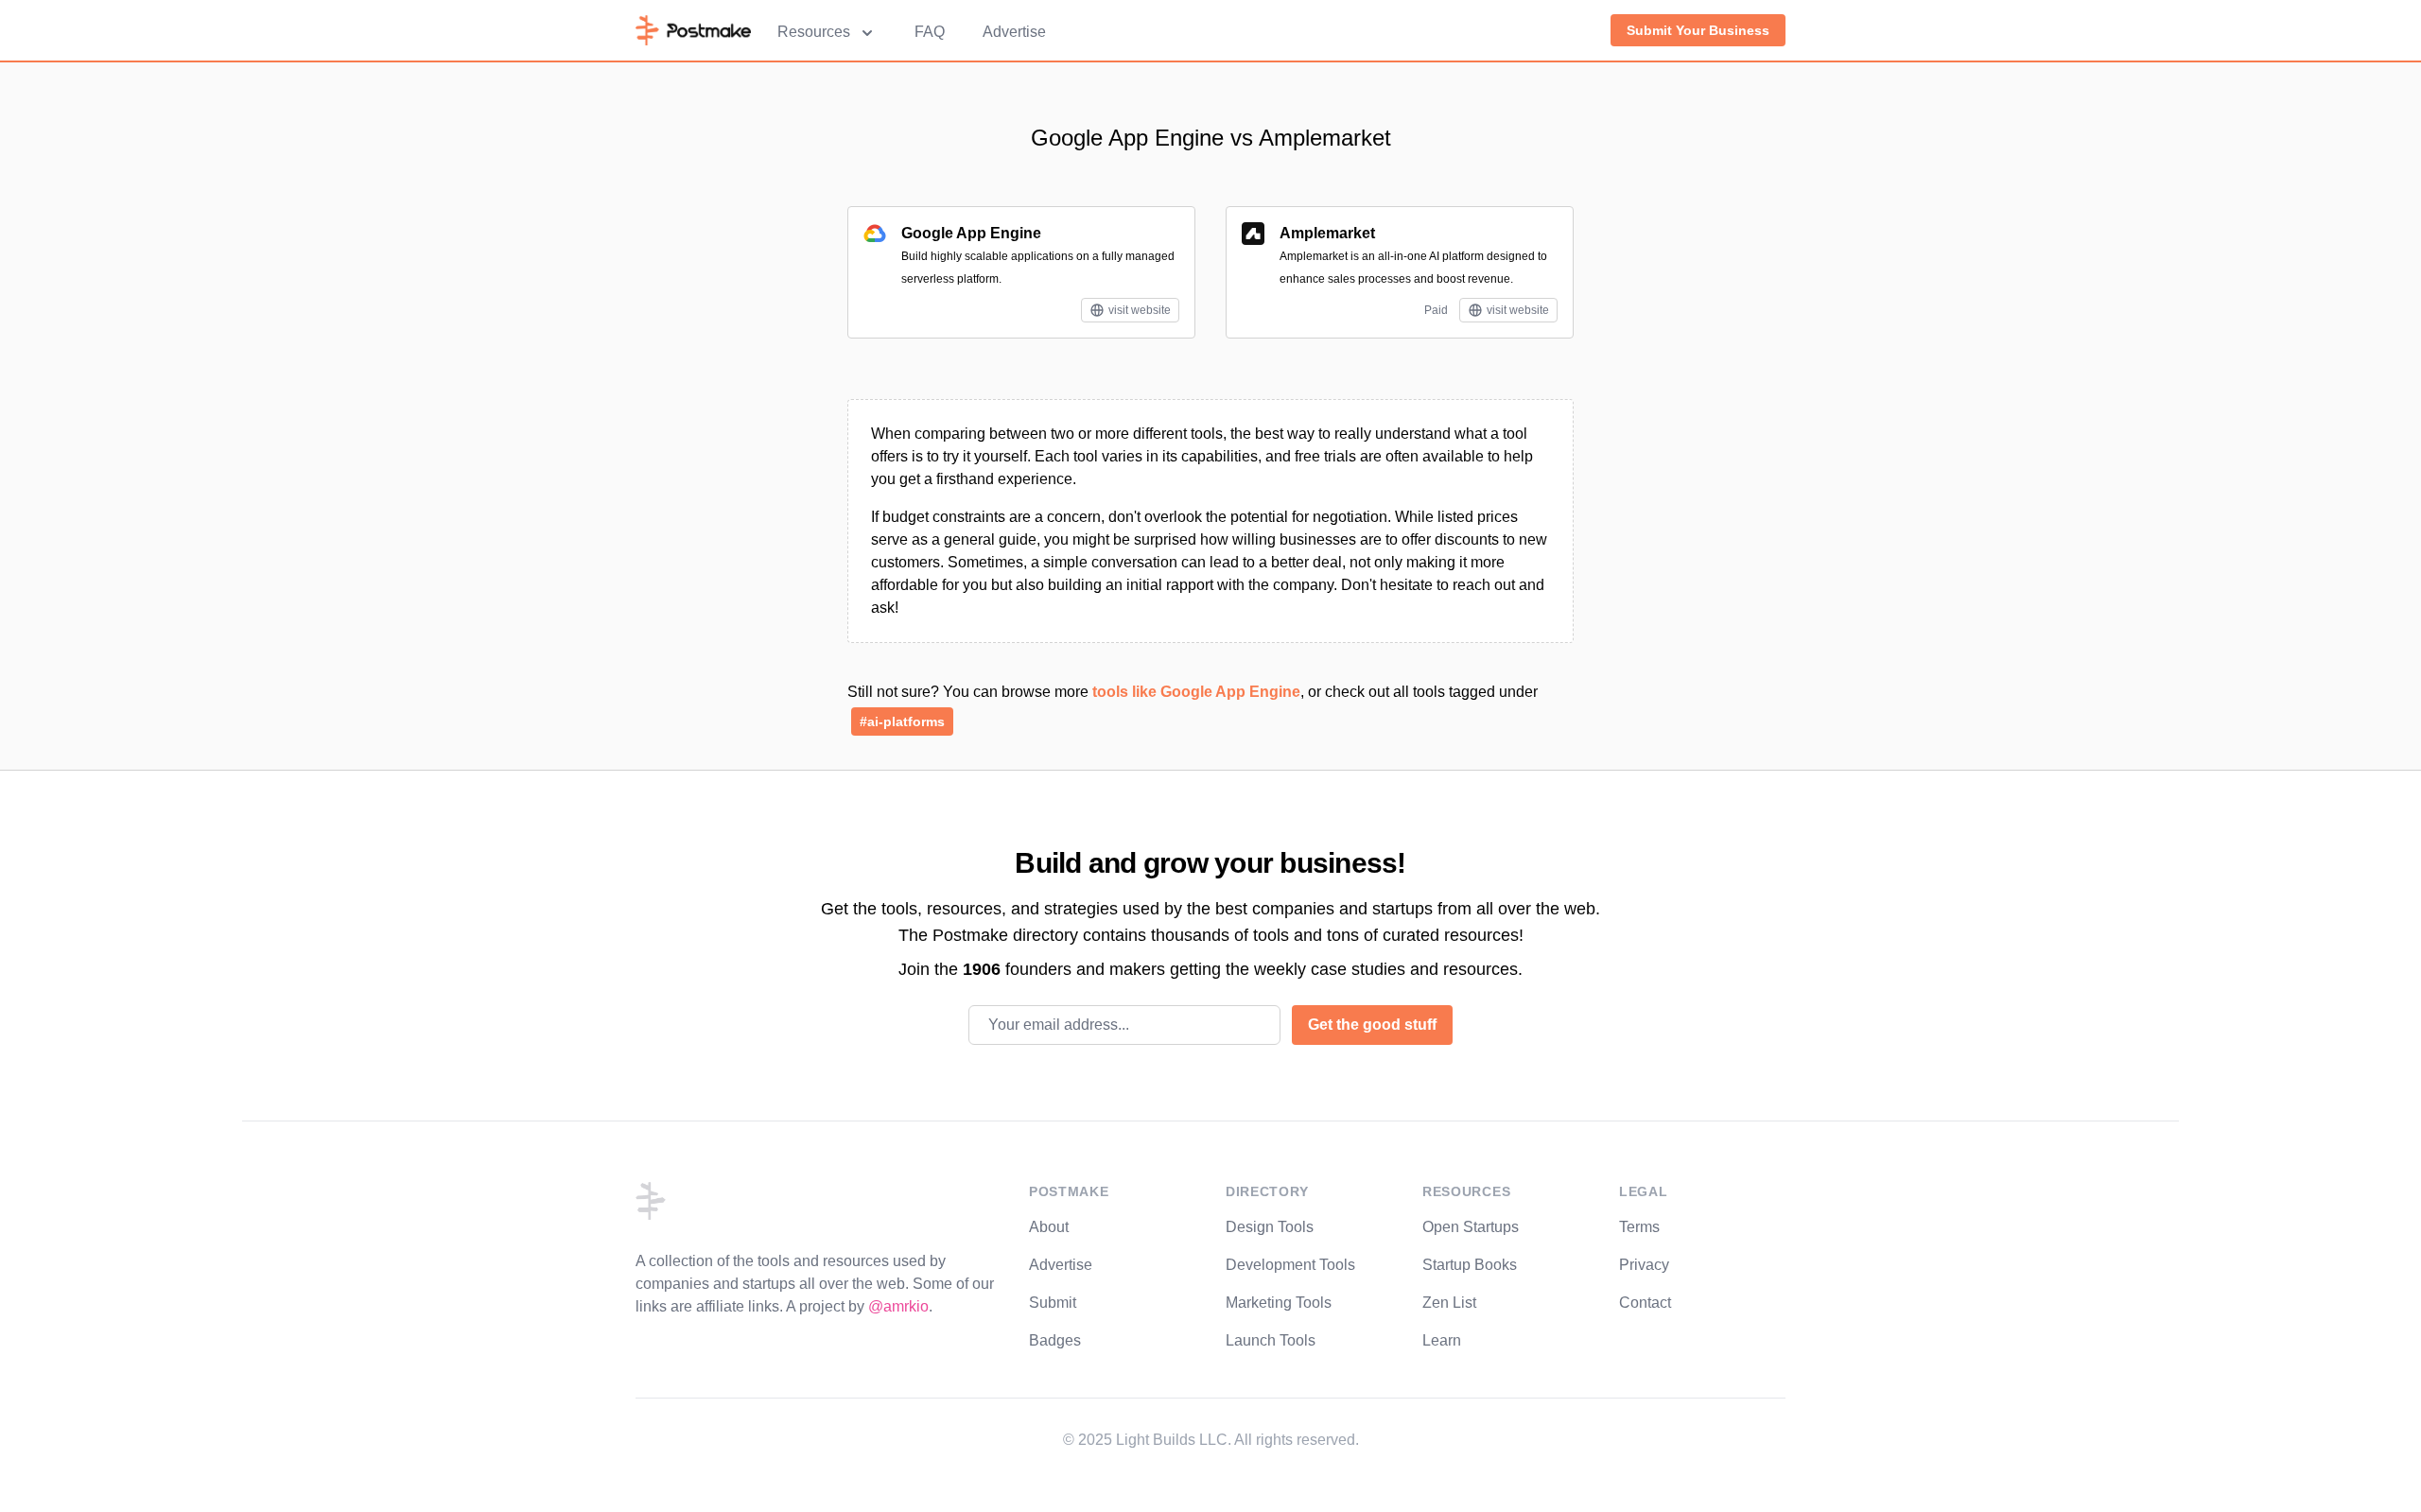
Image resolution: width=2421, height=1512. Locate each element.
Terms (1639, 1227)
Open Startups (1471, 1227)
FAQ (930, 32)
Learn (1442, 1340)
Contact (1645, 1303)
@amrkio (898, 1306)
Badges (1055, 1340)
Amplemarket (1327, 233)
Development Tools (1290, 1265)
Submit (1053, 1303)
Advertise (1014, 32)
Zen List (1449, 1303)
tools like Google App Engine (1196, 692)
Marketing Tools (1279, 1303)
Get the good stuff (1372, 1025)
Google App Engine (971, 233)
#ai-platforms (902, 721)
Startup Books (1470, 1265)
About (1049, 1227)
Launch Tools (1271, 1340)
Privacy (1644, 1265)
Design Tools (1270, 1227)
